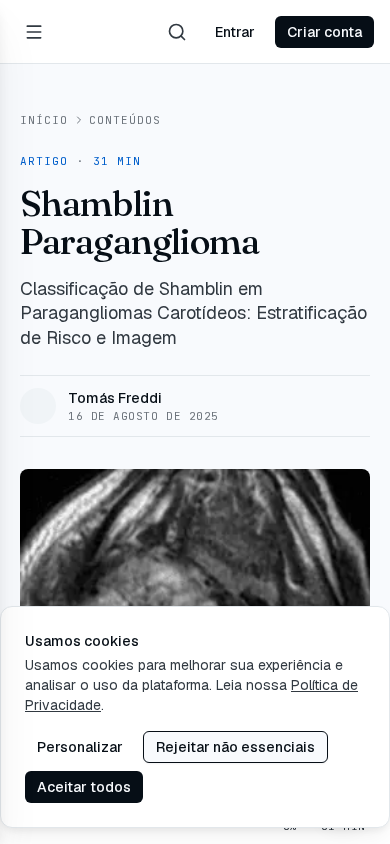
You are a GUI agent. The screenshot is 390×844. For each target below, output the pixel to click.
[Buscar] (177, 32)
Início (44, 120)
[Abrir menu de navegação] (34, 32)
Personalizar (80, 747)
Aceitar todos (84, 787)
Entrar (235, 32)
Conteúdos (125, 120)
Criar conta (324, 32)
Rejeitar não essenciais (235, 747)
